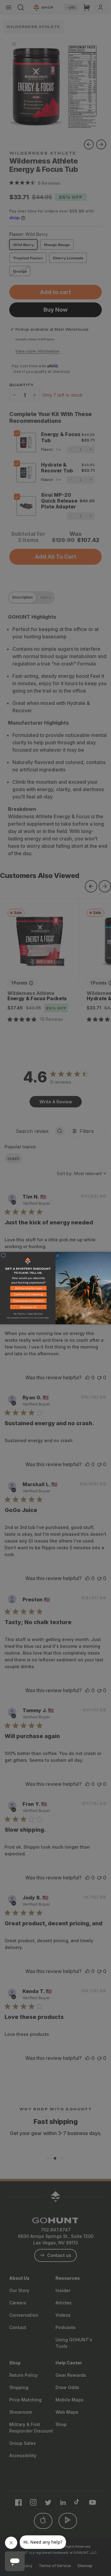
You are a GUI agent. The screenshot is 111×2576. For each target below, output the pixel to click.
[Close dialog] (3, 1255)
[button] (28, 1289)
